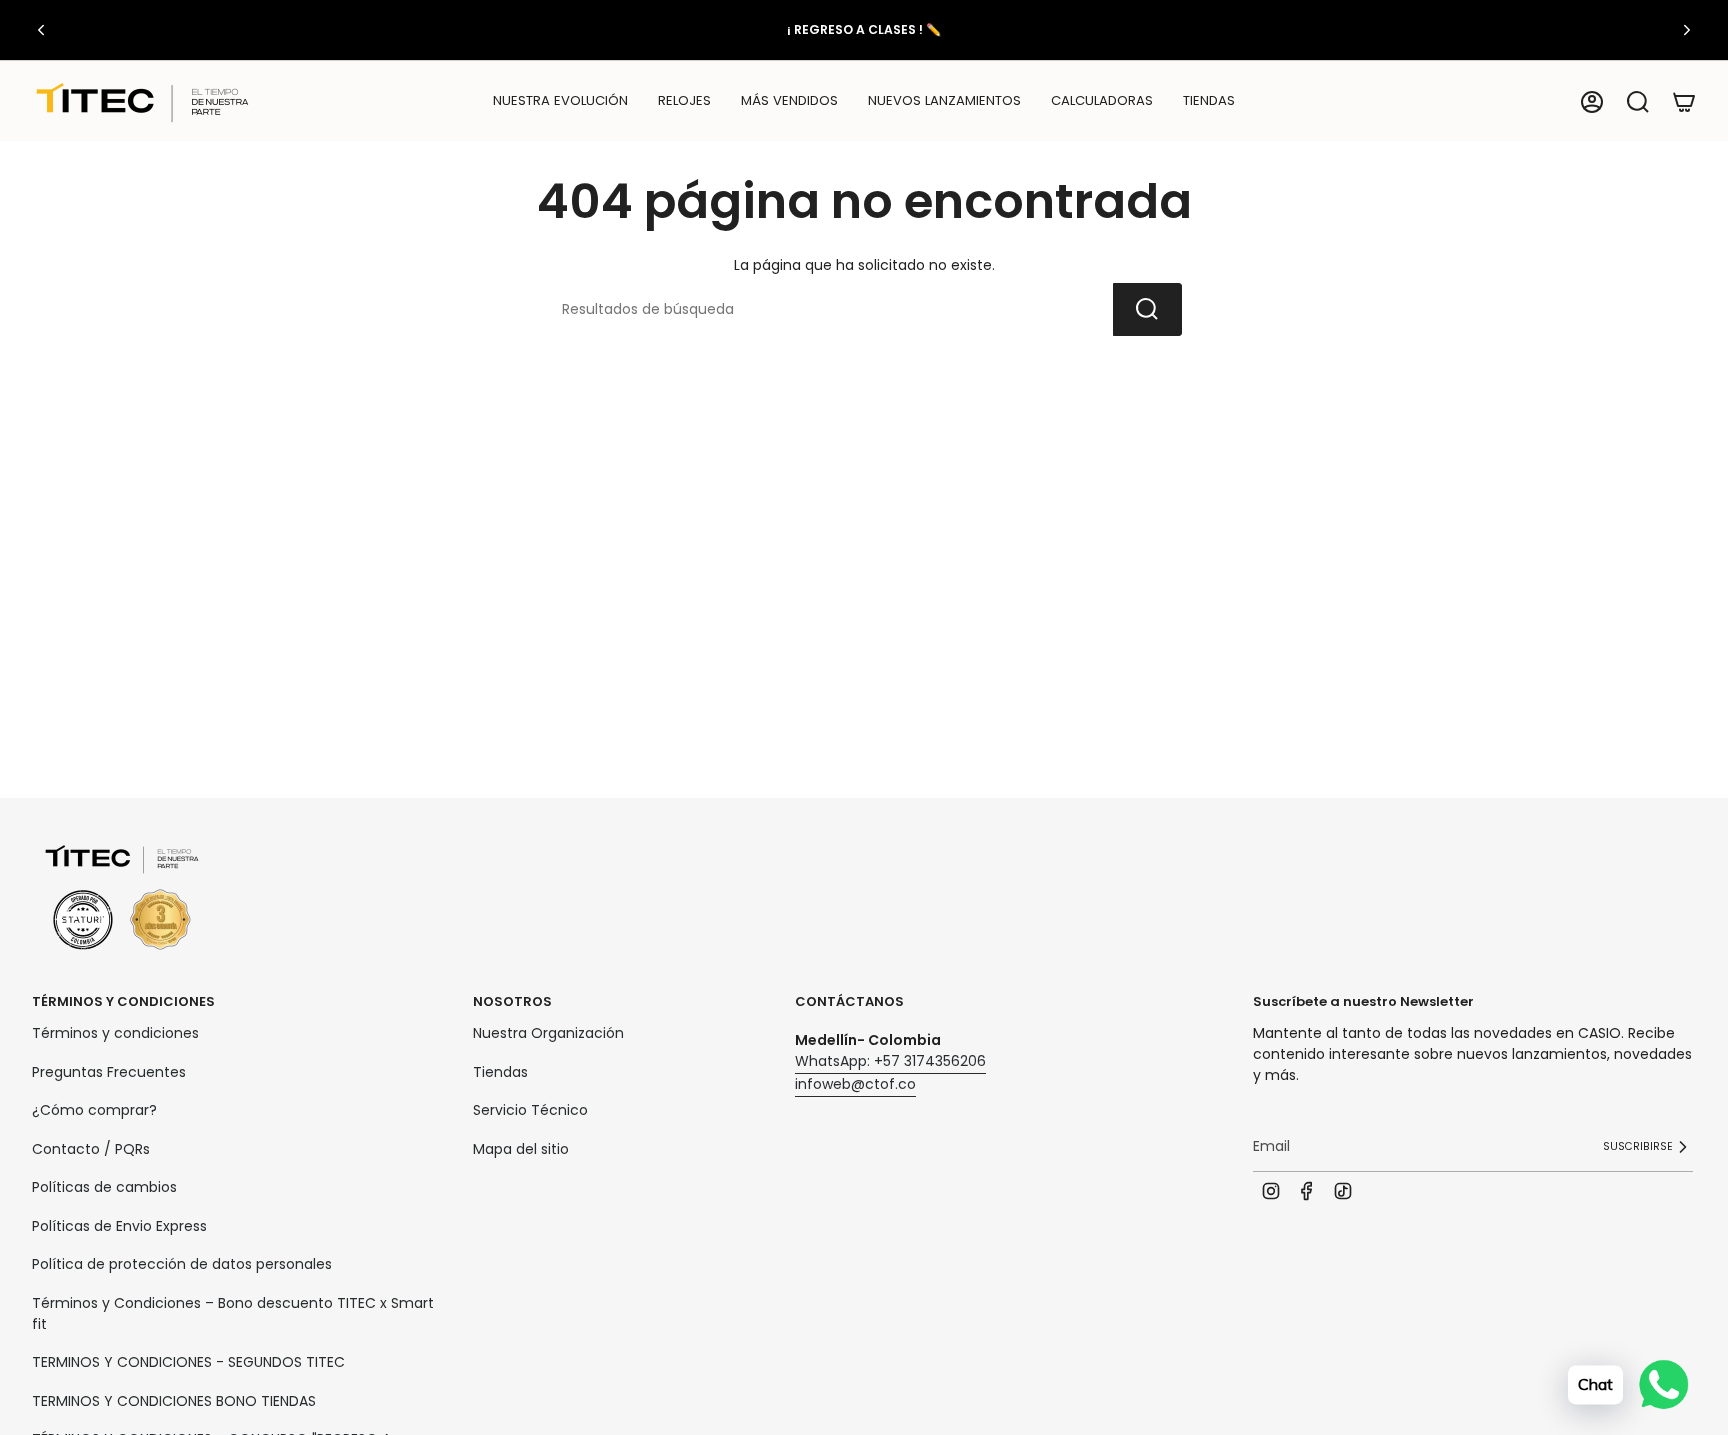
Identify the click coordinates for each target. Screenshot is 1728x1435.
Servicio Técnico (530, 1110)
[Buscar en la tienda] (1147, 309)
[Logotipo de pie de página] (122, 898)
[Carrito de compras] (1684, 102)
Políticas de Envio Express (119, 1226)
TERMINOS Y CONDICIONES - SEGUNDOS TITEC (188, 1362)
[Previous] (41, 30)
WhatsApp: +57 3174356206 (890, 1061)
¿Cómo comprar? (94, 1110)
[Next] (1687, 30)
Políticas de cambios (104, 1187)
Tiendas (500, 1072)
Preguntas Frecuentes (109, 1072)
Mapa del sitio (521, 1149)
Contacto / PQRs (91, 1149)
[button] (684, 102)
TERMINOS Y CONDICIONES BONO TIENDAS (174, 1401)
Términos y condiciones (115, 1033)
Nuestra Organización (548, 1033)
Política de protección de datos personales (182, 1264)
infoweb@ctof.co (855, 1084)
